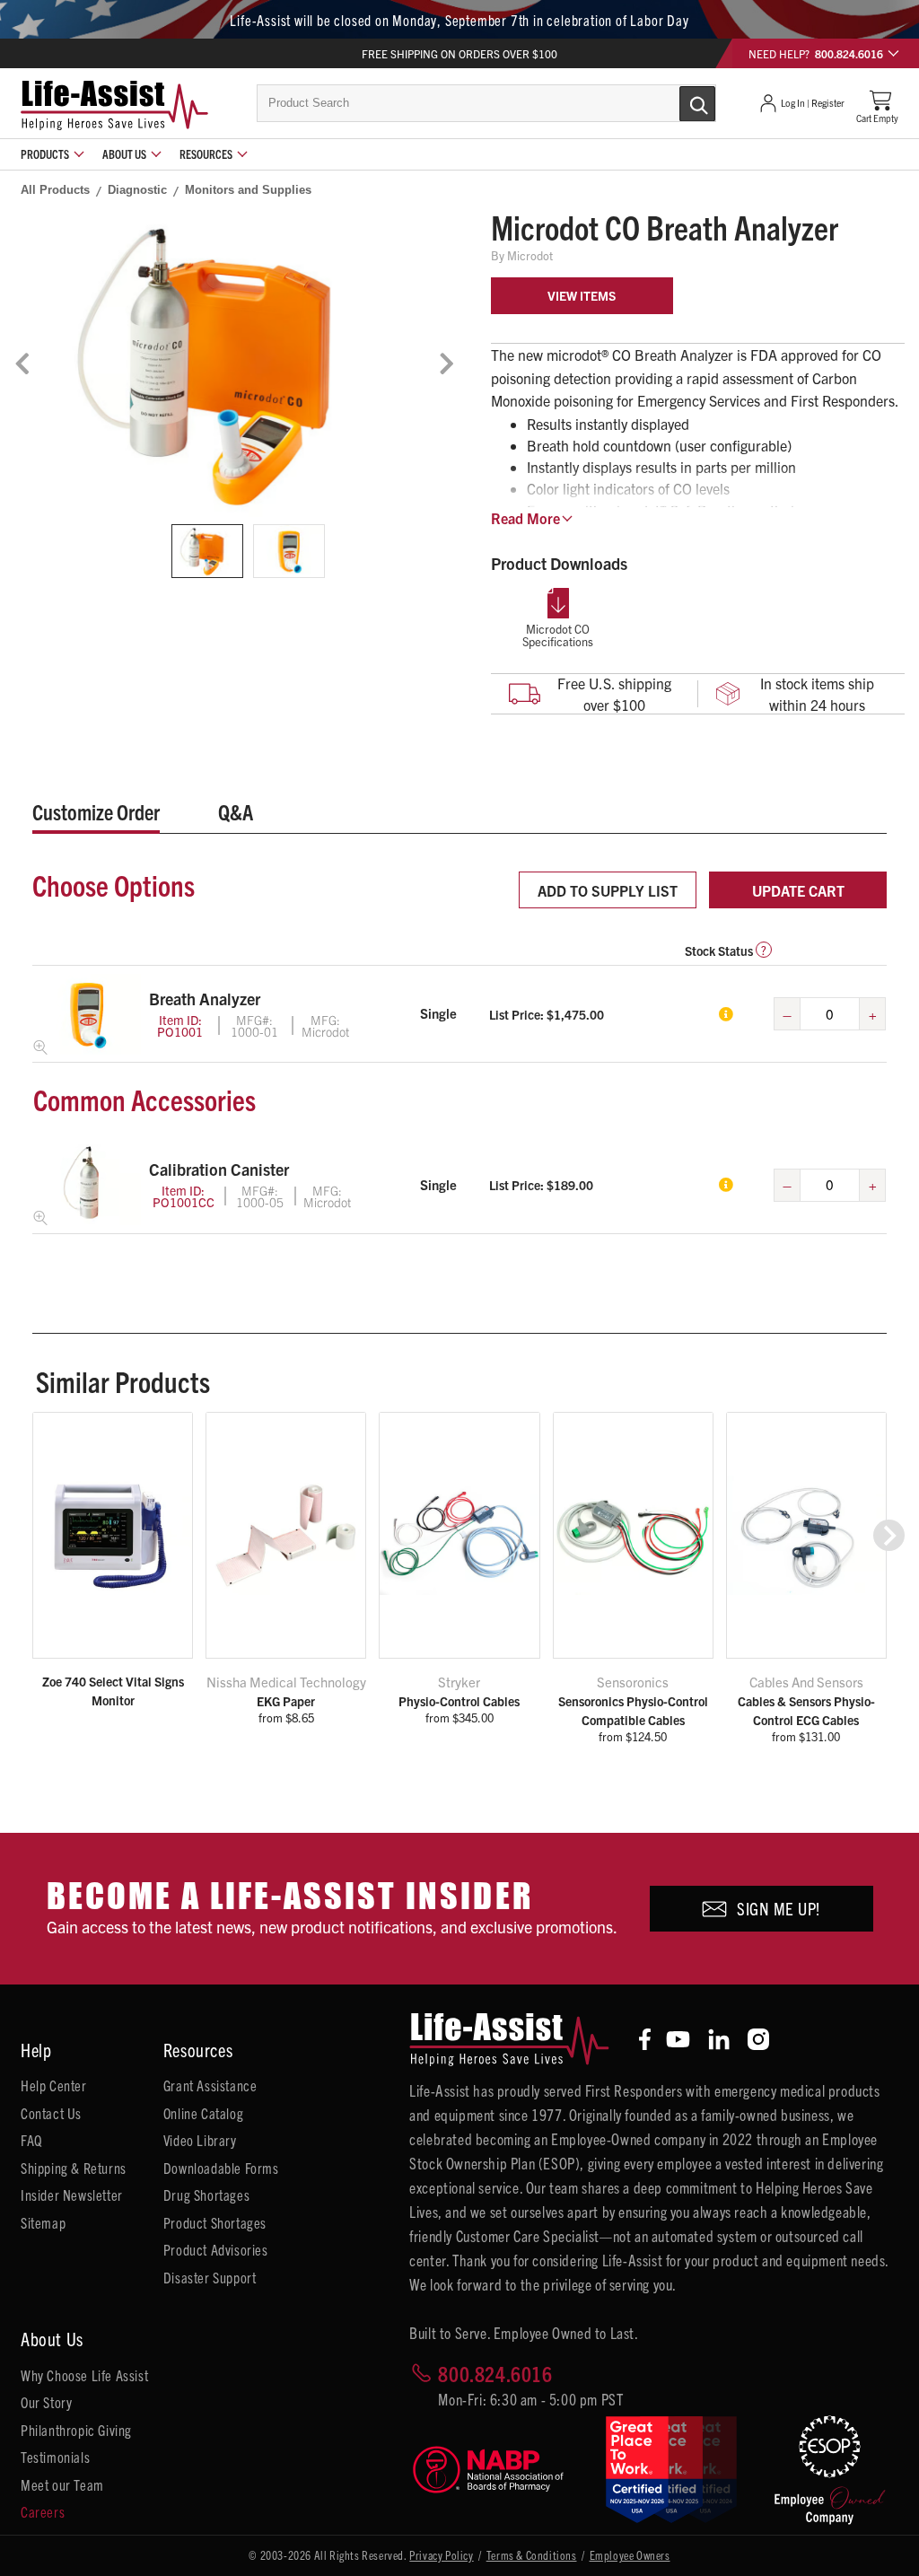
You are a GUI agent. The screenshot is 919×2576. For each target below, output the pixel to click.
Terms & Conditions (532, 2555)
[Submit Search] (678, 102)
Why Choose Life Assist (84, 2375)
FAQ (31, 2140)
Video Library (200, 2140)
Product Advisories (216, 2249)
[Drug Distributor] (495, 2470)
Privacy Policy (441, 2555)
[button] (889, 1535)
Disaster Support (210, 2277)
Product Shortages (215, 2222)
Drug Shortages (206, 2195)
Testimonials (55, 2457)
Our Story (46, 2402)
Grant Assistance (210, 2085)
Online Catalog (203, 2113)
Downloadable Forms (221, 2168)
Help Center (54, 2085)
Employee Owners (630, 2555)
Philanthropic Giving (76, 2430)
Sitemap (43, 2222)
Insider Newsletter (72, 2195)
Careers (43, 2511)
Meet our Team (62, 2484)
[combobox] (486, 103)
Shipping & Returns (74, 2168)
